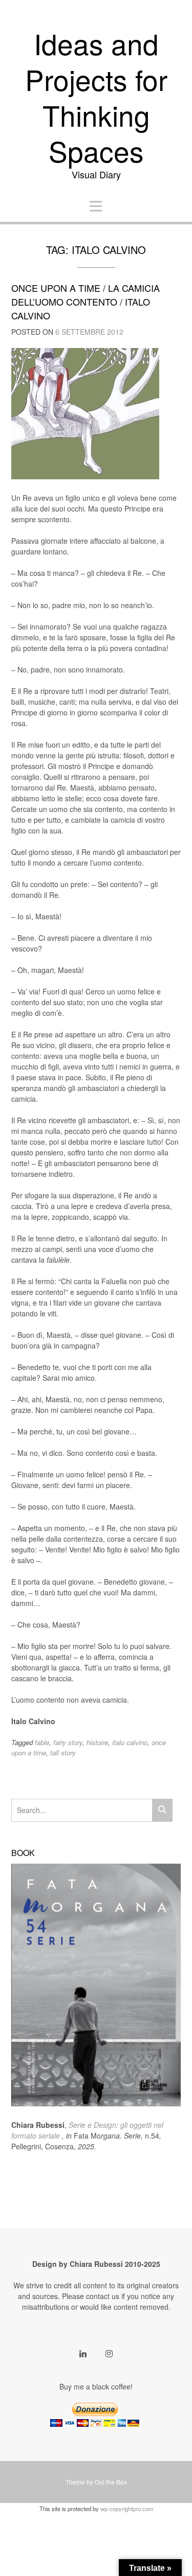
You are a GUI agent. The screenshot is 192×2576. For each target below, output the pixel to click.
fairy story (68, 1742)
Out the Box (111, 2482)
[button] (96, 206)
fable (42, 1742)
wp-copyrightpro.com (127, 2509)
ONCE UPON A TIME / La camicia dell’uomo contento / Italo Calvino (86, 301)
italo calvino (130, 1742)
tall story (63, 1753)
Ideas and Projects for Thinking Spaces (96, 97)
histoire (97, 1742)
